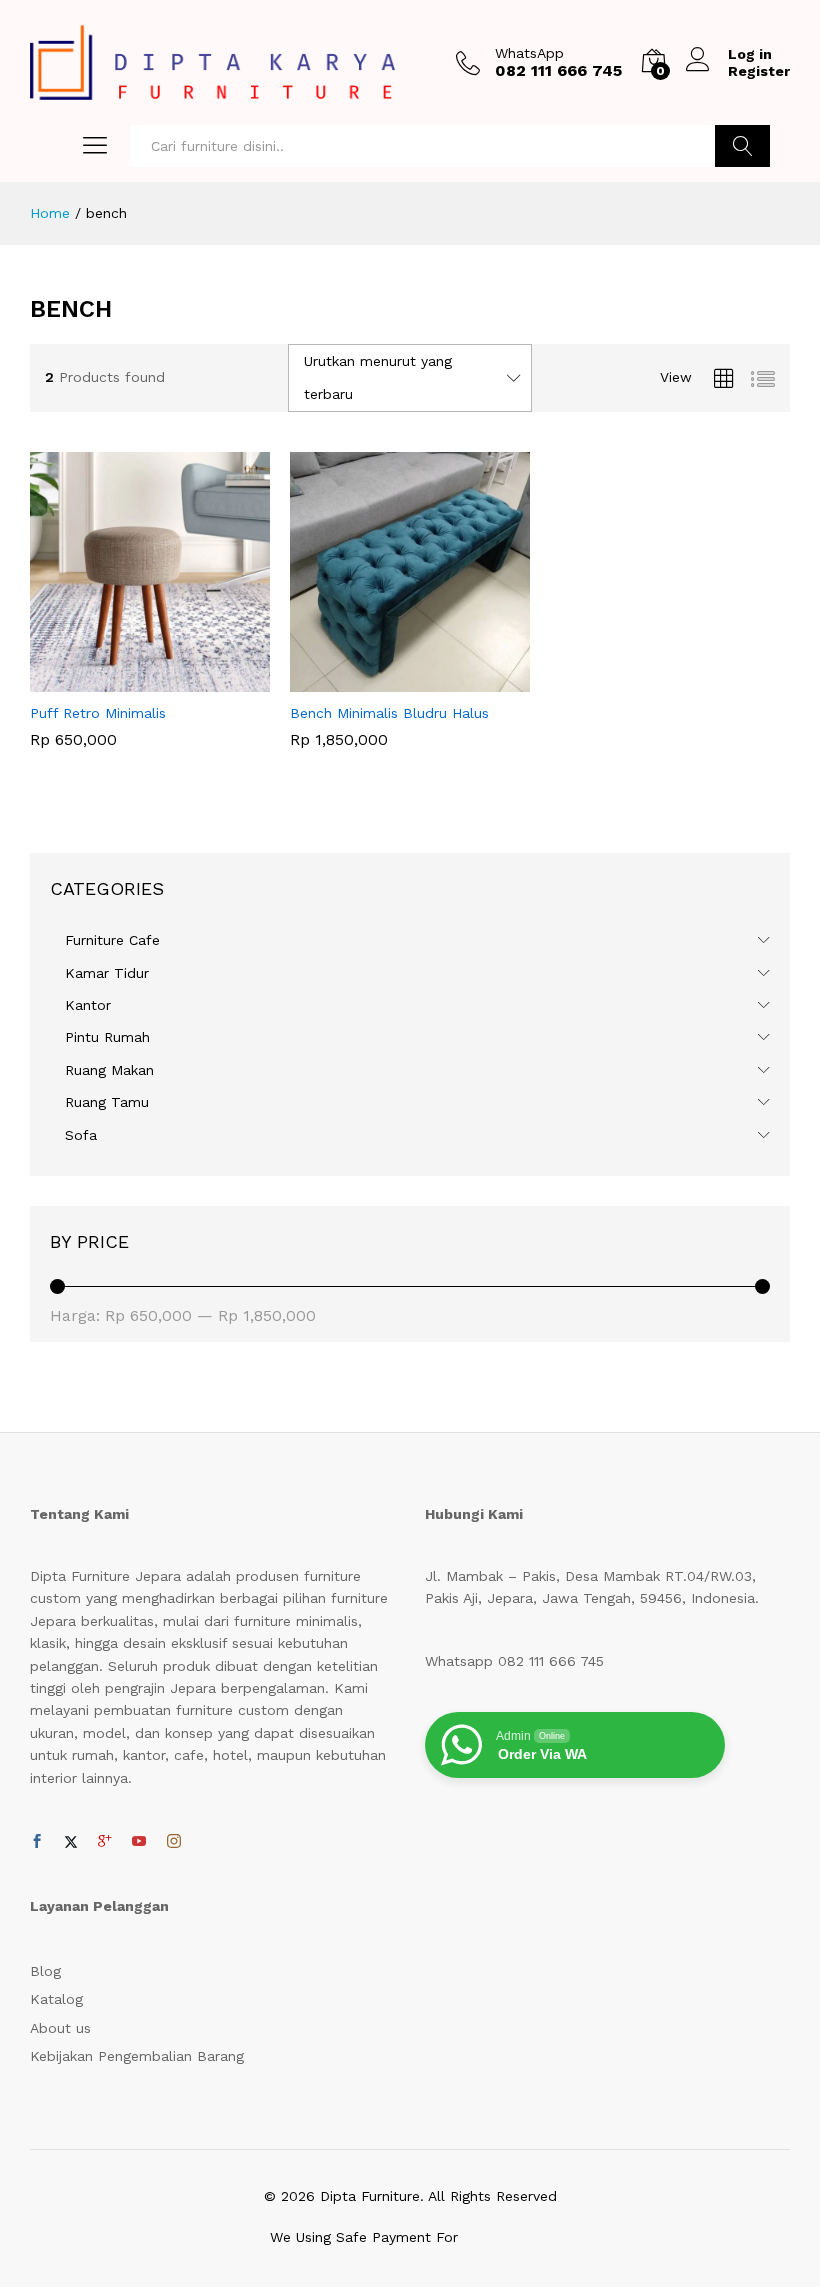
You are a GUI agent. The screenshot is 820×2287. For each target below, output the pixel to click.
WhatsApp (529, 53)
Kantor (88, 1005)
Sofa (81, 1135)
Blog (45, 1971)
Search (742, 146)
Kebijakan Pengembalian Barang (137, 2056)
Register (759, 71)
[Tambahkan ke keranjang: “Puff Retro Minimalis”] (127, 680)
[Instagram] (174, 1842)
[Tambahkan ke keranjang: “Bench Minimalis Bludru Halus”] (387, 680)
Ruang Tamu (107, 1102)
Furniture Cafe (112, 940)
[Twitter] (71, 1842)
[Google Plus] (105, 1842)
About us (60, 2028)
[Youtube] (139, 1842)
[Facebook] (37, 1842)
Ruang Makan (109, 1070)
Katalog (56, 1999)
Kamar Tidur (107, 973)
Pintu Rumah (107, 1037)
